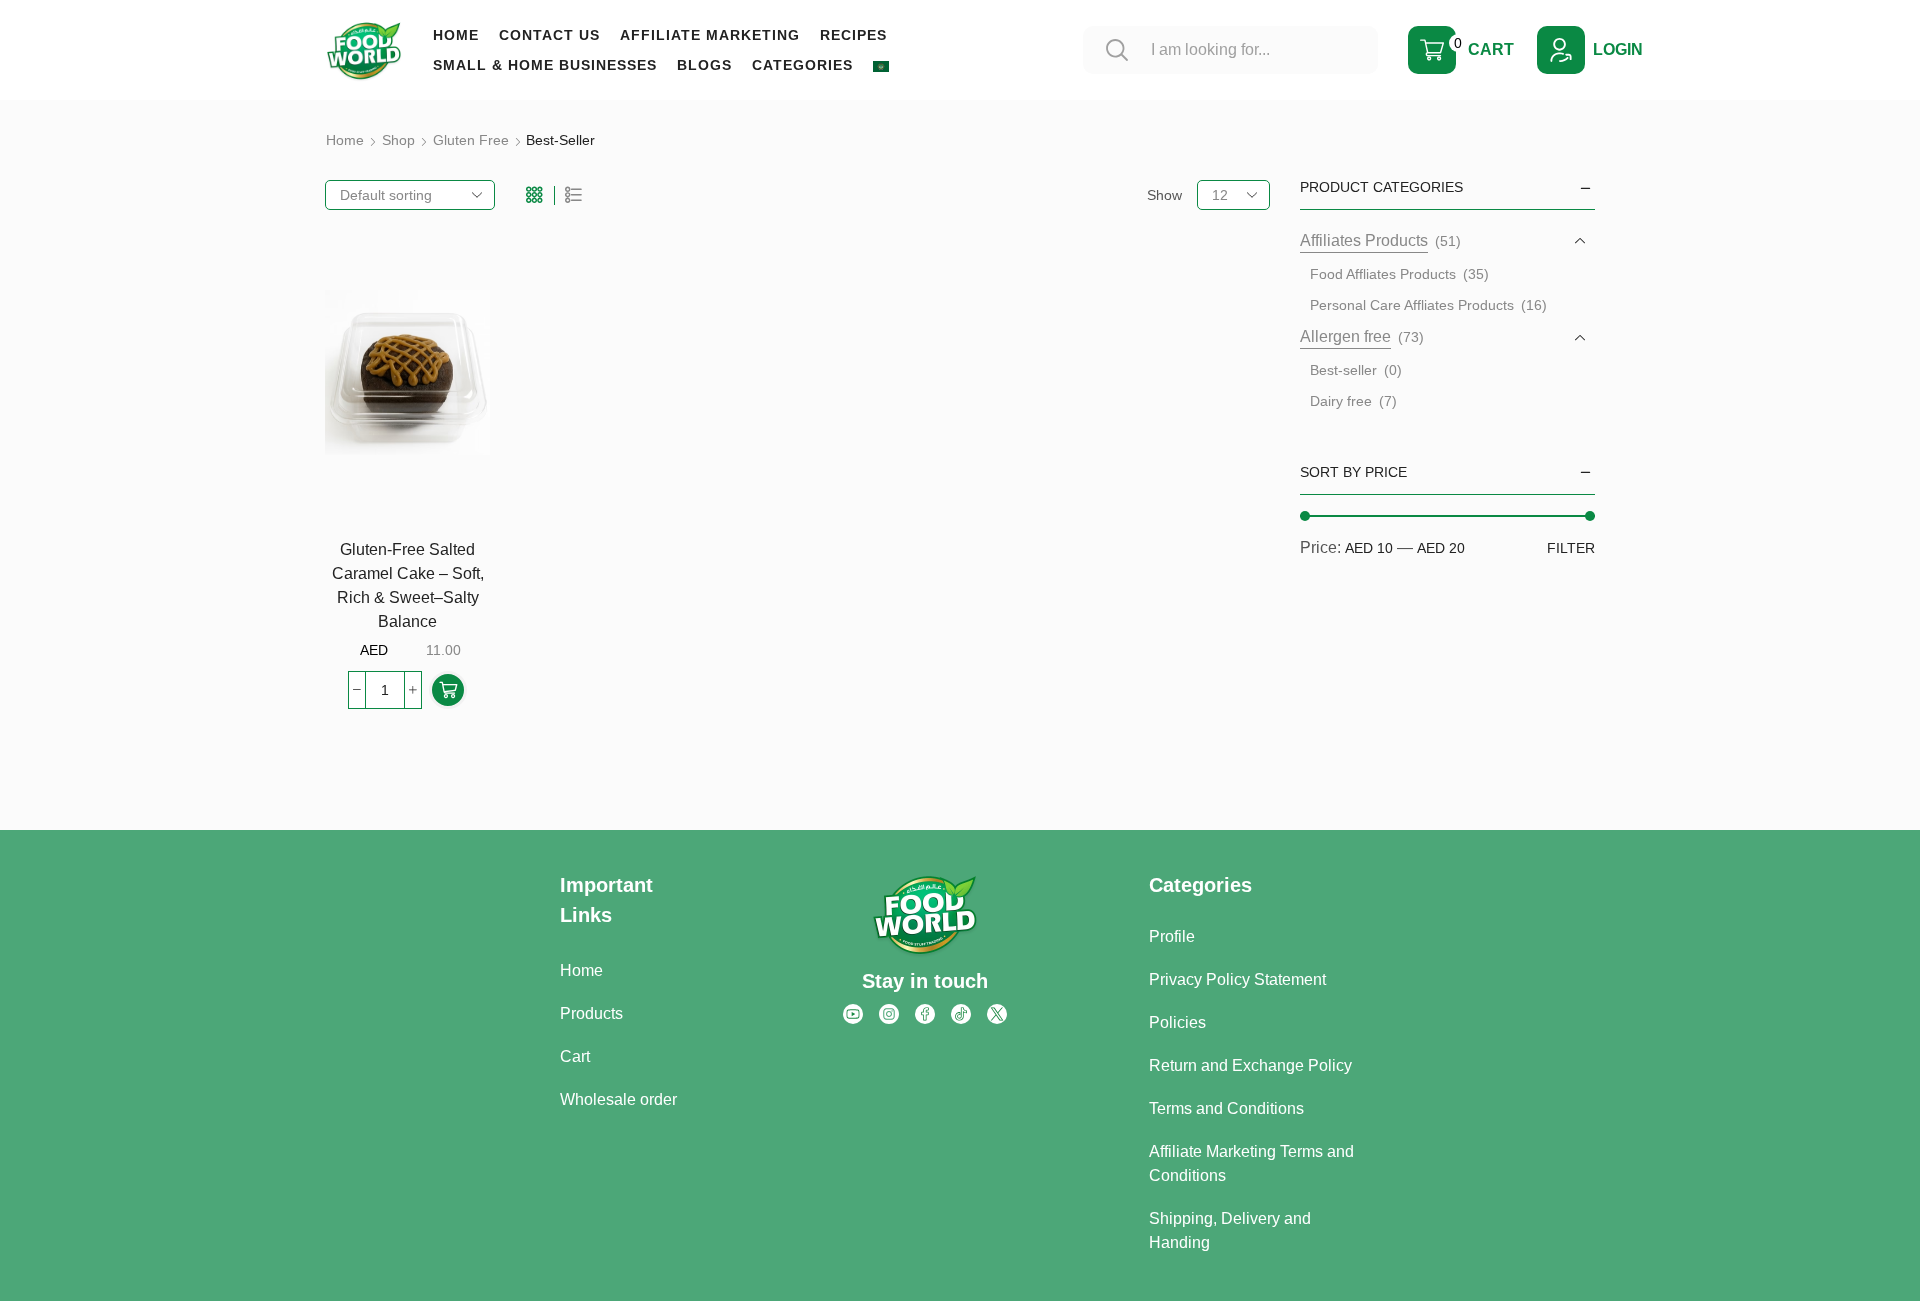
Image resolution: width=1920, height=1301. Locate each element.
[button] (448, 690)
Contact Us (549, 35)
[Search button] (1117, 50)
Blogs (704, 65)
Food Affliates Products (1383, 274)
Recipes (853, 35)
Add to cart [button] (452, 435)
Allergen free (1345, 336)
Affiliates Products (1364, 240)
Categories (802, 65)
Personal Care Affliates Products (1412, 305)
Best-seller (1343, 370)
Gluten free (471, 140)
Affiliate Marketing (710, 35)
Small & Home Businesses (545, 65)
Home (456, 35)
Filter (1571, 548)
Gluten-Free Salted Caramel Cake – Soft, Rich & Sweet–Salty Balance (408, 585)
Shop (398, 140)
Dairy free (1341, 401)
